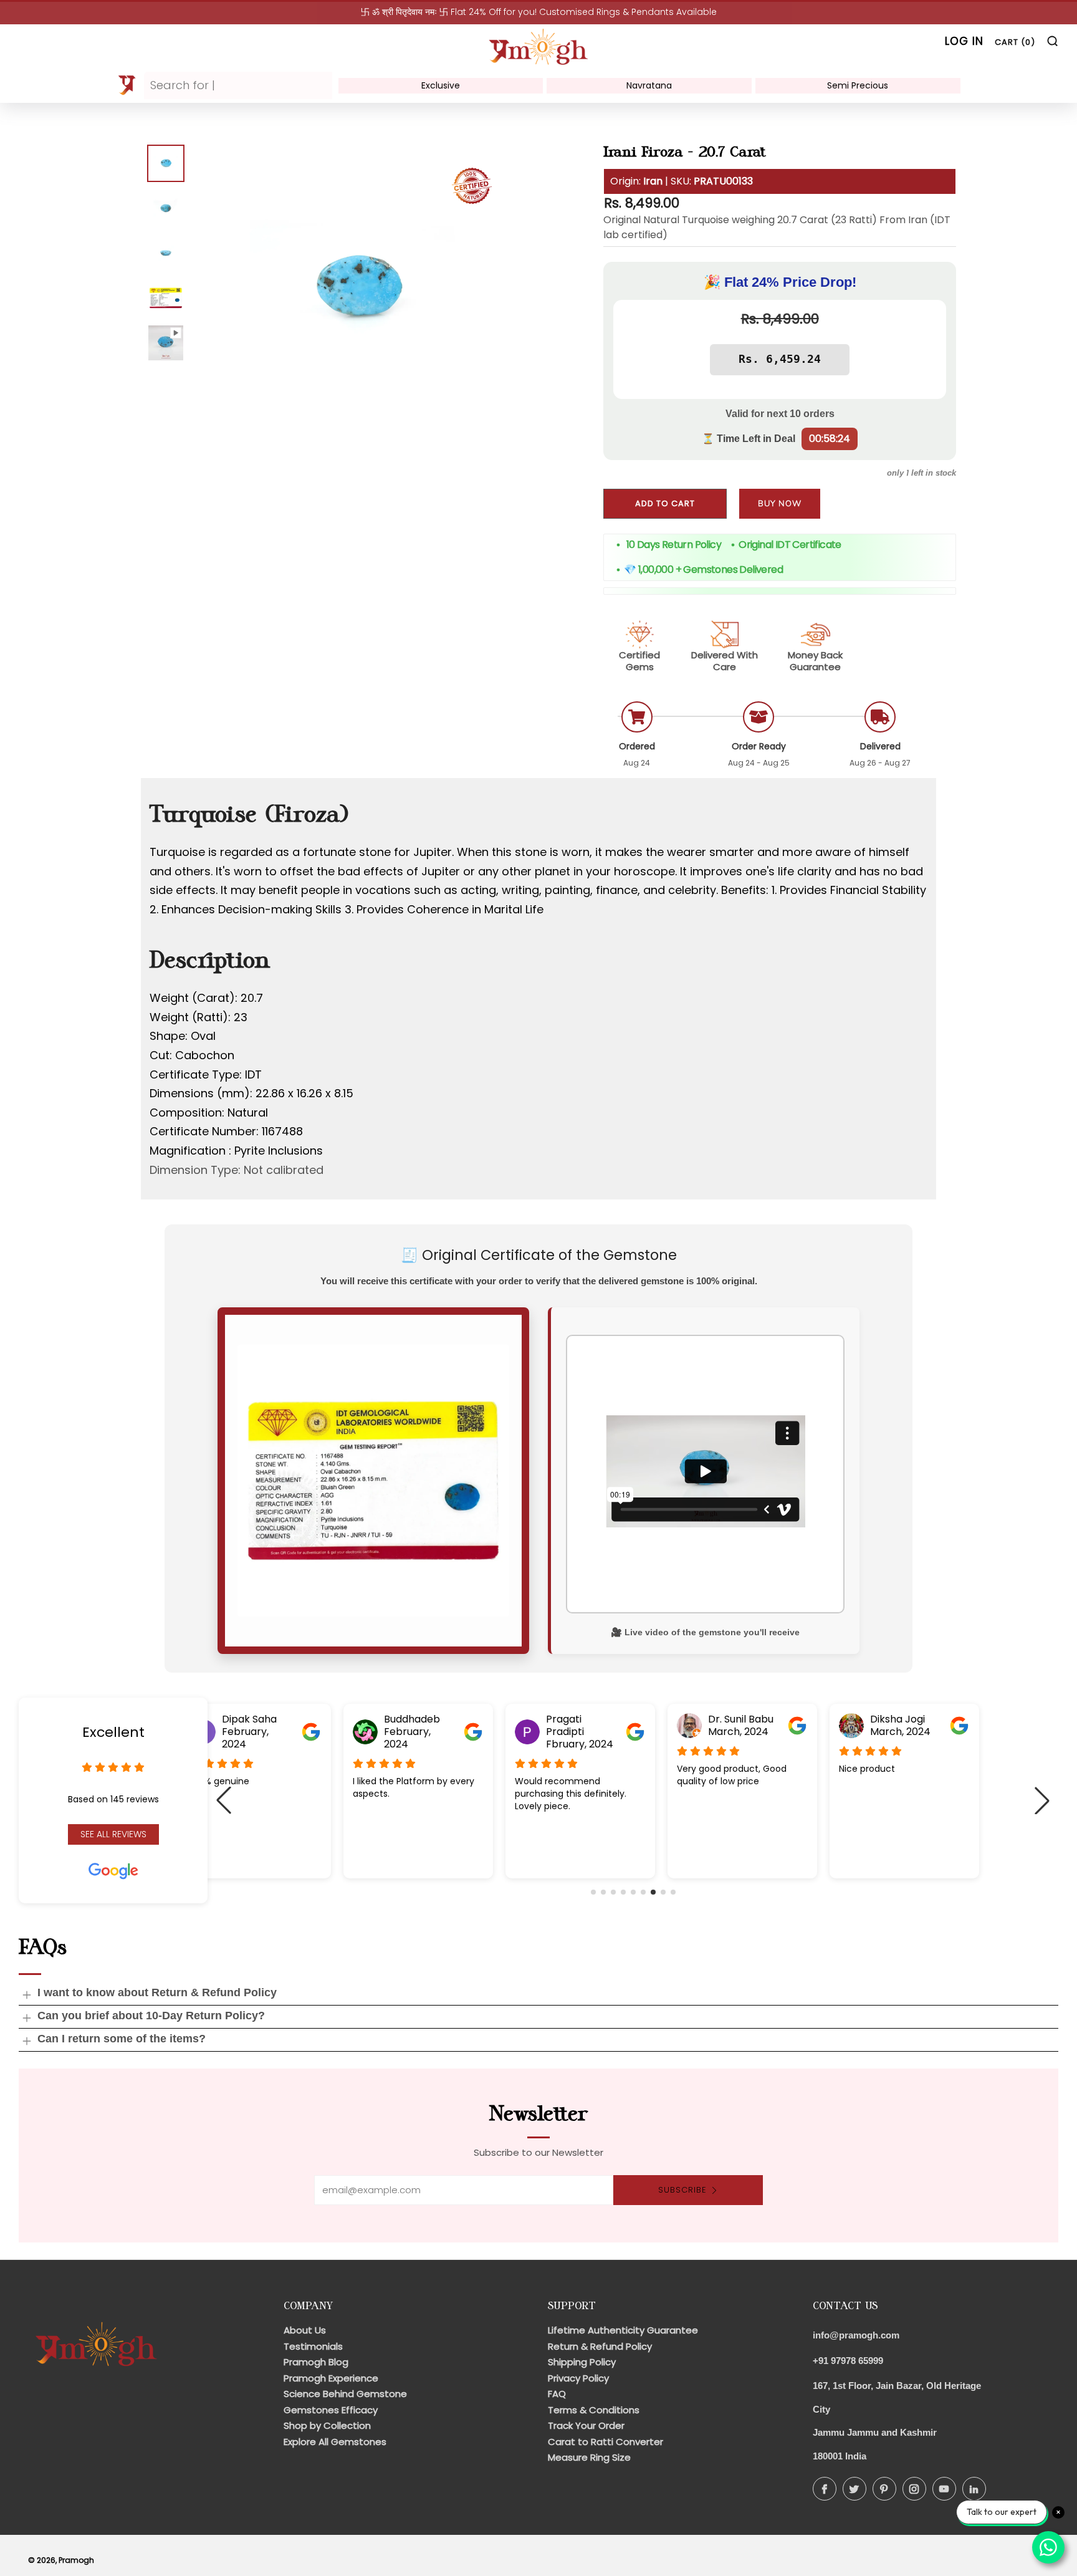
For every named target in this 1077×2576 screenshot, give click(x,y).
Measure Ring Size (589, 2457)
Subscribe (682, 2190)
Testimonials (313, 2346)
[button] (593, 1892)
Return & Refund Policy (600, 2346)
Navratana (649, 85)
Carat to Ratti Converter (606, 2442)
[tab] (166, 163)
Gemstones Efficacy (331, 2410)
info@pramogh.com (856, 2335)
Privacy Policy (578, 2378)
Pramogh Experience (331, 2378)
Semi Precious (858, 85)
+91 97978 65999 (848, 2361)
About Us (305, 2330)
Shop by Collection (327, 2425)
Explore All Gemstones (335, 2442)
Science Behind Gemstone (345, 2394)
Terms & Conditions (594, 2410)
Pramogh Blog (316, 2362)
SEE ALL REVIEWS (113, 1834)
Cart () (1015, 42)
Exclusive (441, 85)
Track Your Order (586, 2425)
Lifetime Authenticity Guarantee (623, 2330)
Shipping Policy (582, 2362)
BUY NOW (780, 504)
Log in (964, 41)
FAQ (557, 2394)
